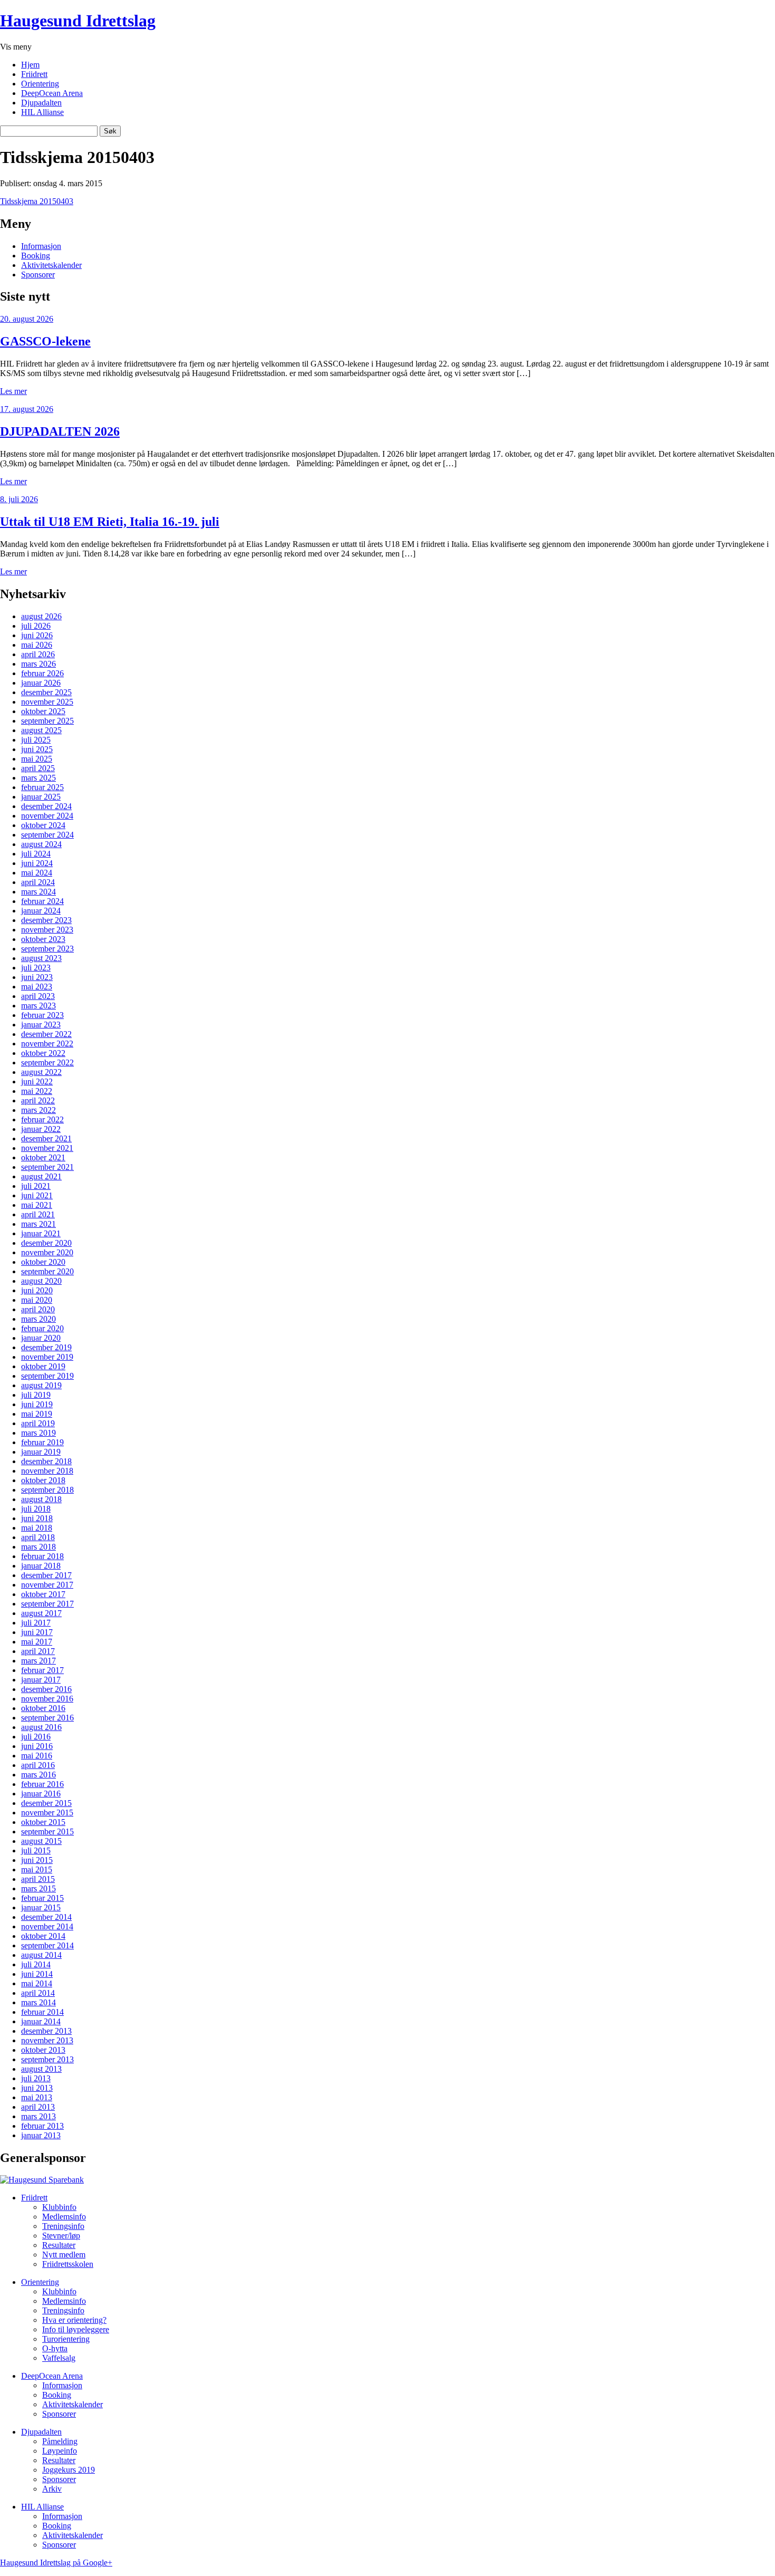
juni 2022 (37, 1082)
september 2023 (47, 949)
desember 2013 (46, 2031)
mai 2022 (37, 1091)
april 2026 (38, 654)
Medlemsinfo (64, 2217)
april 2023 (38, 996)
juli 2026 (36, 626)
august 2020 (41, 1281)
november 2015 (47, 1813)
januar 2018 (41, 1566)
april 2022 (38, 1100)
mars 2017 (38, 1661)
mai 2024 (37, 873)
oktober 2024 (43, 825)
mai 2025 (37, 759)
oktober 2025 (43, 711)
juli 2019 (36, 1395)
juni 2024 (37, 863)
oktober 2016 (43, 1708)
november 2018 (47, 1471)
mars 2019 (38, 1433)
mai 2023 (37, 987)
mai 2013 (37, 2097)
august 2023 (41, 958)
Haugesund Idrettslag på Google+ (56, 2563)
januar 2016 (41, 1794)
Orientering (40, 84)
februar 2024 (42, 901)
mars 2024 (38, 892)
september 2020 (47, 1271)
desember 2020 (46, 1243)
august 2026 (41, 616)
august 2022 (41, 1072)
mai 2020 (37, 1300)
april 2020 (38, 1309)
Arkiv (52, 2489)
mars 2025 (38, 778)
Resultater (59, 2245)
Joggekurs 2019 (69, 2470)
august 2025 (41, 730)
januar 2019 (41, 1452)
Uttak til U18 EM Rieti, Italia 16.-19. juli (110, 522)
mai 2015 (37, 1869)
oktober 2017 (43, 1594)
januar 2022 (41, 1129)
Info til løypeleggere (76, 2329)
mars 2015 (38, 1888)
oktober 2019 (43, 1366)
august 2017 (41, 1613)
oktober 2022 (43, 1053)
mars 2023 (38, 1006)
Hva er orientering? (74, 2320)
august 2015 (41, 1841)
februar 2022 (42, 1119)
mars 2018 (38, 1547)
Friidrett (34, 74)
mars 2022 (38, 1110)
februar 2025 (42, 787)
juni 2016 (37, 1746)
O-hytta (55, 2348)
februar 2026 (42, 673)
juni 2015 (37, 1860)
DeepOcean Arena (52, 93)
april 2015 (38, 1879)
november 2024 (47, 816)
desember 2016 (46, 1689)
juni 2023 (37, 977)
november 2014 (47, 1926)
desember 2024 (46, 806)
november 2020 (47, 1252)
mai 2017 (37, 1642)
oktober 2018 (43, 1480)
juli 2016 (36, 1737)
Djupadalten (41, 103)
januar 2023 (41, 1025)
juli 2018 (36, 1509)
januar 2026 (41, 683)
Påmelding (60, 2441)
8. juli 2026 (19, 499)
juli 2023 (36, 968)
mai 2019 (37, 1414)
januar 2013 (41, 2135)
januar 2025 (41, 797)
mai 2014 (37, 1983)
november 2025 (47, 702)
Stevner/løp (61, 2236)
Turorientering (66, 2339)
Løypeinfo (60, 2451)
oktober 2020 (43, 1262)
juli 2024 (36, 854)
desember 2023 (46, 920)
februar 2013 (42, 2126)
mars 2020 (38, 1319)
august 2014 (41, 1955)
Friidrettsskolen (68, 2264)
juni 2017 (37, 1632)
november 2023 (47, 930)
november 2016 (47, 1699)
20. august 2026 (27, 319)
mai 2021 (37, 1205)
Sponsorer (38, 275)
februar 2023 (42, 1015)
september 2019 (47, 1376)
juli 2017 (36, 1623)
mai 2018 (37, 1528)
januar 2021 (41, 1233)
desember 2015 (46, 1803)
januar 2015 (41, 1907)
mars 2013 (38, 2116)
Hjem (30, 65)
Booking (36, 256)
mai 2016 (37, 1756)
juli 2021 (36, 1186)
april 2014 (38, 1993)
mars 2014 (38, 2002)
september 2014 (47, 1945)
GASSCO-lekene (45, 341)
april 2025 (38, 768)
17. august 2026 (27, 409)
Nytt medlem (64, 2255)
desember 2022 (46, 1034)
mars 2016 (38, 1775)
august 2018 (41, 1499)
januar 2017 (41, 1680)
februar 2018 (42, 1556)
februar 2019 (42, 1442)
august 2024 (41, 844)
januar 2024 (41, 911)
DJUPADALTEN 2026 (60, 431)
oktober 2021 (43, 1157)
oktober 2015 (43, 1822)
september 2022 (47, 1063)
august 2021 (41, 1176)
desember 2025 (46, 692)
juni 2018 (37, 1518)
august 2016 (41, 1727)
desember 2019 (46, 1347)
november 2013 (47, 2040)
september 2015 (47, 1832)
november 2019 (47, 1357)
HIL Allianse (42, 112)
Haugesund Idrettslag (78, 21)
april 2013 (38, 2107)
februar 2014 (42, 2012)
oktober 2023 (43, 939)
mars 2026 (38, 664)
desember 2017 (46, 1575)
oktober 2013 (43, 2050)
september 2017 (47, 1604)
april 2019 (38, 1423)
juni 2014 (37, 1974)
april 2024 (38, 882)
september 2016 (47, 1718)
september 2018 (47, 1490)
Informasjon (41, 246)
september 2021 (47, 1167)
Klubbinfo (59, 2207)
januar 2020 (41, 1338)
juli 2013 (36, 2078)
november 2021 (47, 1148)
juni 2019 (37, 1404)
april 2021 (38, 1214)
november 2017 (47, 1585)
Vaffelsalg (59, 2358)
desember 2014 (46, 1917)
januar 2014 (41, 2021)
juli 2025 (36, 740)
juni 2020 (37, 1290)
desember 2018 (46, 1461)
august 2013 (41, 2069)
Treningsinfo (63, 2226)
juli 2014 (36, 1964)
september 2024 (47, 835)
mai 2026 (37, 645)
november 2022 (47, 1044)
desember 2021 (46, 1138)
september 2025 (47, 721)
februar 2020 (42, 1328)
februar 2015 (42, 1898)
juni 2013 (37, 2088)
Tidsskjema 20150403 (37, 201)
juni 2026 (37, 635)
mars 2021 (38, 1224)
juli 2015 (36, 1851)
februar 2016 (42, 1784)
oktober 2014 (43, 1936)
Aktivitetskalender (51, 265)
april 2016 (38, 1765)
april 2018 (38, 1537)
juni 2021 (37, 1195)
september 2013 (47, 2059)
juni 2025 (37, 749)
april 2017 (38, 1651)
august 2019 (41, 1385)
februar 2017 (42, 1670)
